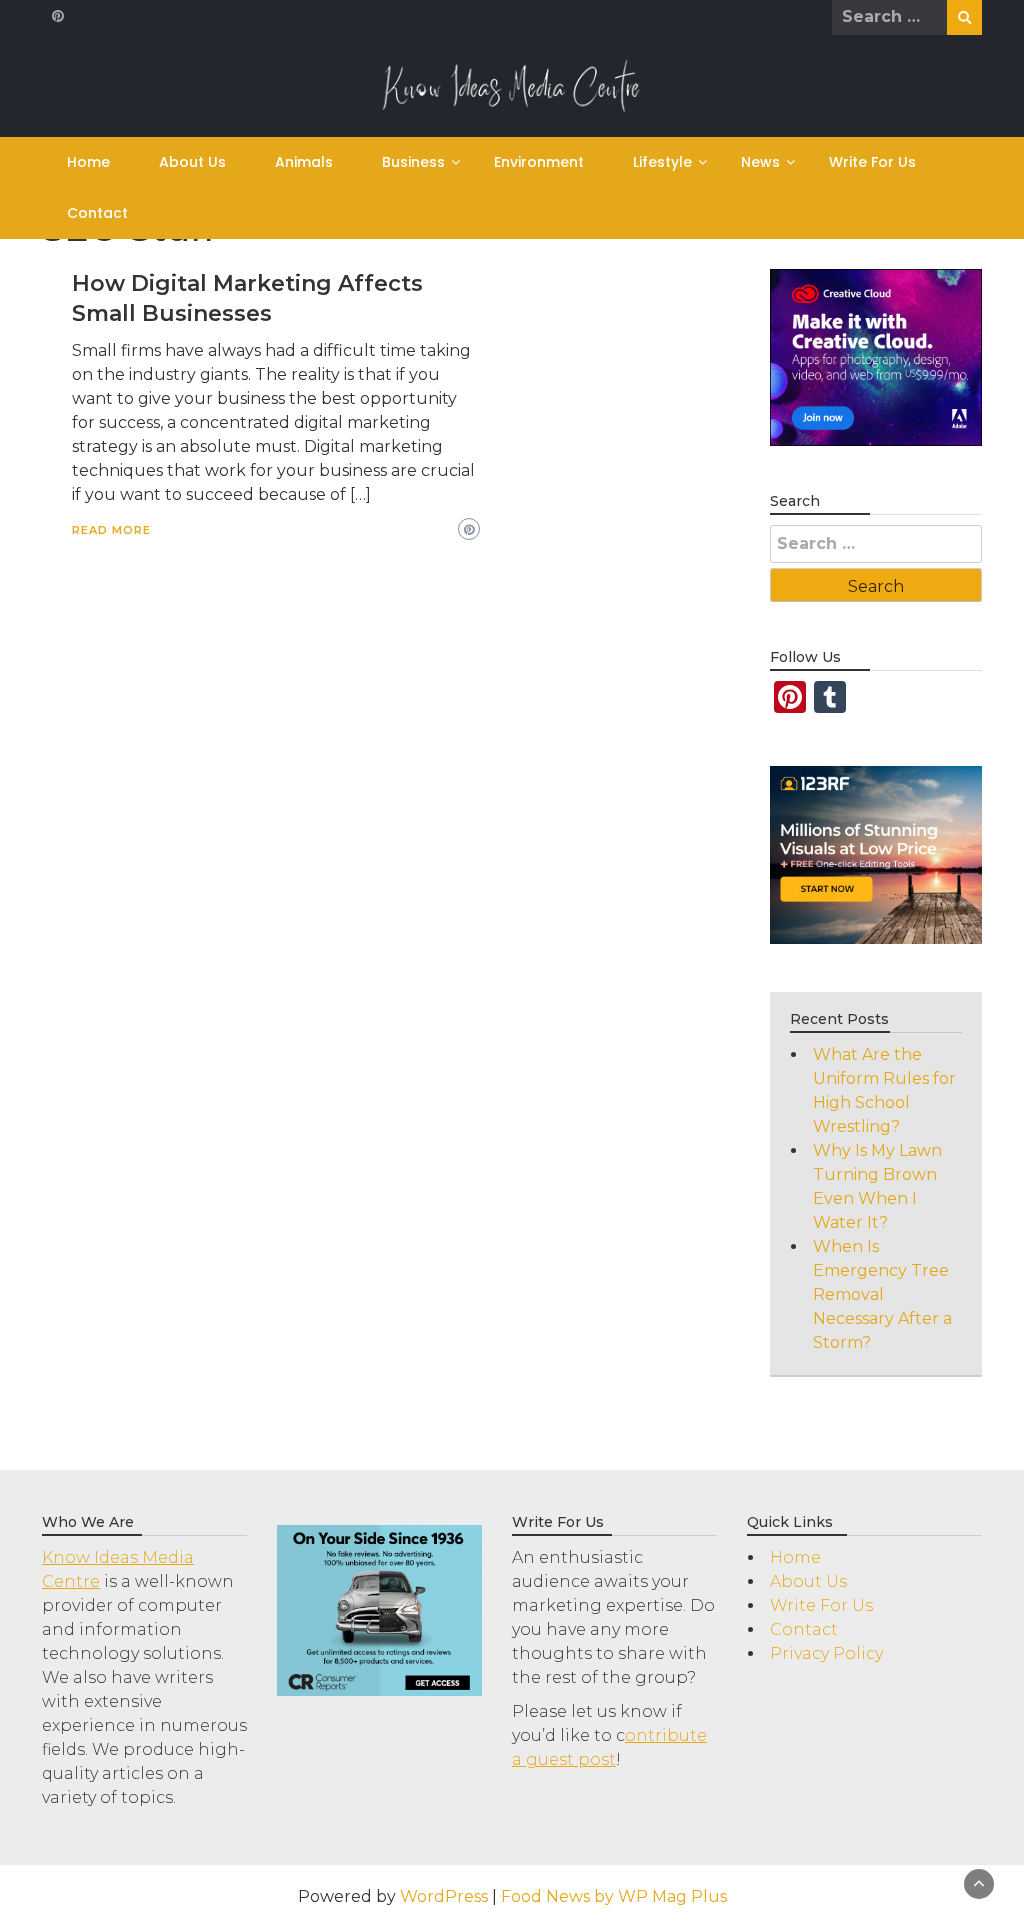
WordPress (444, 1896)
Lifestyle (662, 162)
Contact (97, 213)
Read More (111, 530)
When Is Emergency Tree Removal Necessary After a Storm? (882, 1294)
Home (88, 162)
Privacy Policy (826, 1653)
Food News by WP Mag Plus (614, 1896)
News (760, 162)
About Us (192, 162)
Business (413, 162)
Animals (304, 162)
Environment (539, 162)
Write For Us (872, 162)
